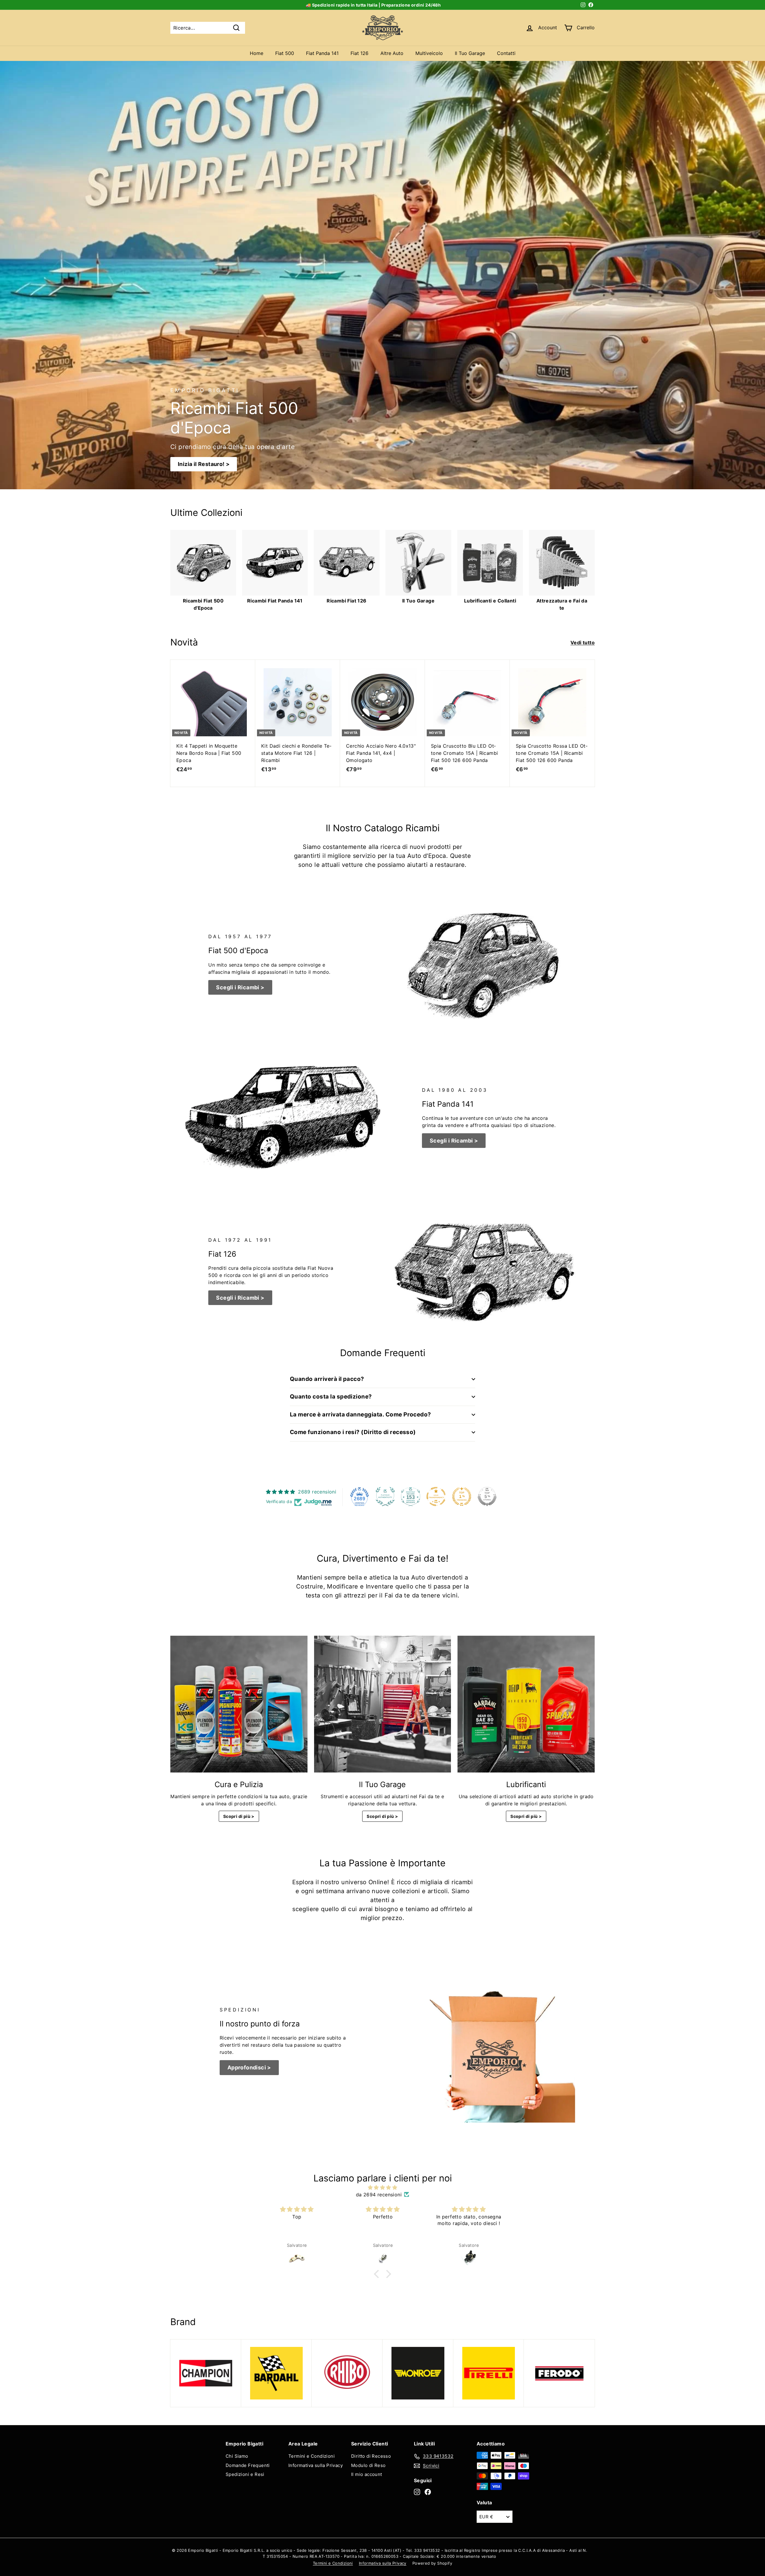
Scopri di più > (239, 1816)
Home (257, 53)
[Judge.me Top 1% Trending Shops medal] (462, 1496)
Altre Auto (392, 53)
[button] (378, 2274)
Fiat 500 (285, 53)
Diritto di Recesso (371, 2456)
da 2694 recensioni (379, 2195)
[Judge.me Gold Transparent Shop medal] (436, 1496)
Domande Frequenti (248, 2465)
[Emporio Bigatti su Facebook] (428, 2492)
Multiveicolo (429, 53)
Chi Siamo (237, 2456)
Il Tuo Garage (470, 53)
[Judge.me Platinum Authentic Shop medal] (385, 1496)
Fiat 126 (359, 53)
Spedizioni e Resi (245, 2474)
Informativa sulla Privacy (316, 2465)
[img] (382, 2187)
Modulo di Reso (368, 2465)
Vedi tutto (583, 643)
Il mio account (367, 2474)
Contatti (506, 53)
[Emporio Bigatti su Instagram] (417, 2492)
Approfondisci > (249, 2067)
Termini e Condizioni (312, 2456)
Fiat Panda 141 (322, 53)
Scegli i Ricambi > (240, 987)
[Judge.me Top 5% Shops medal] (487, 1496)
